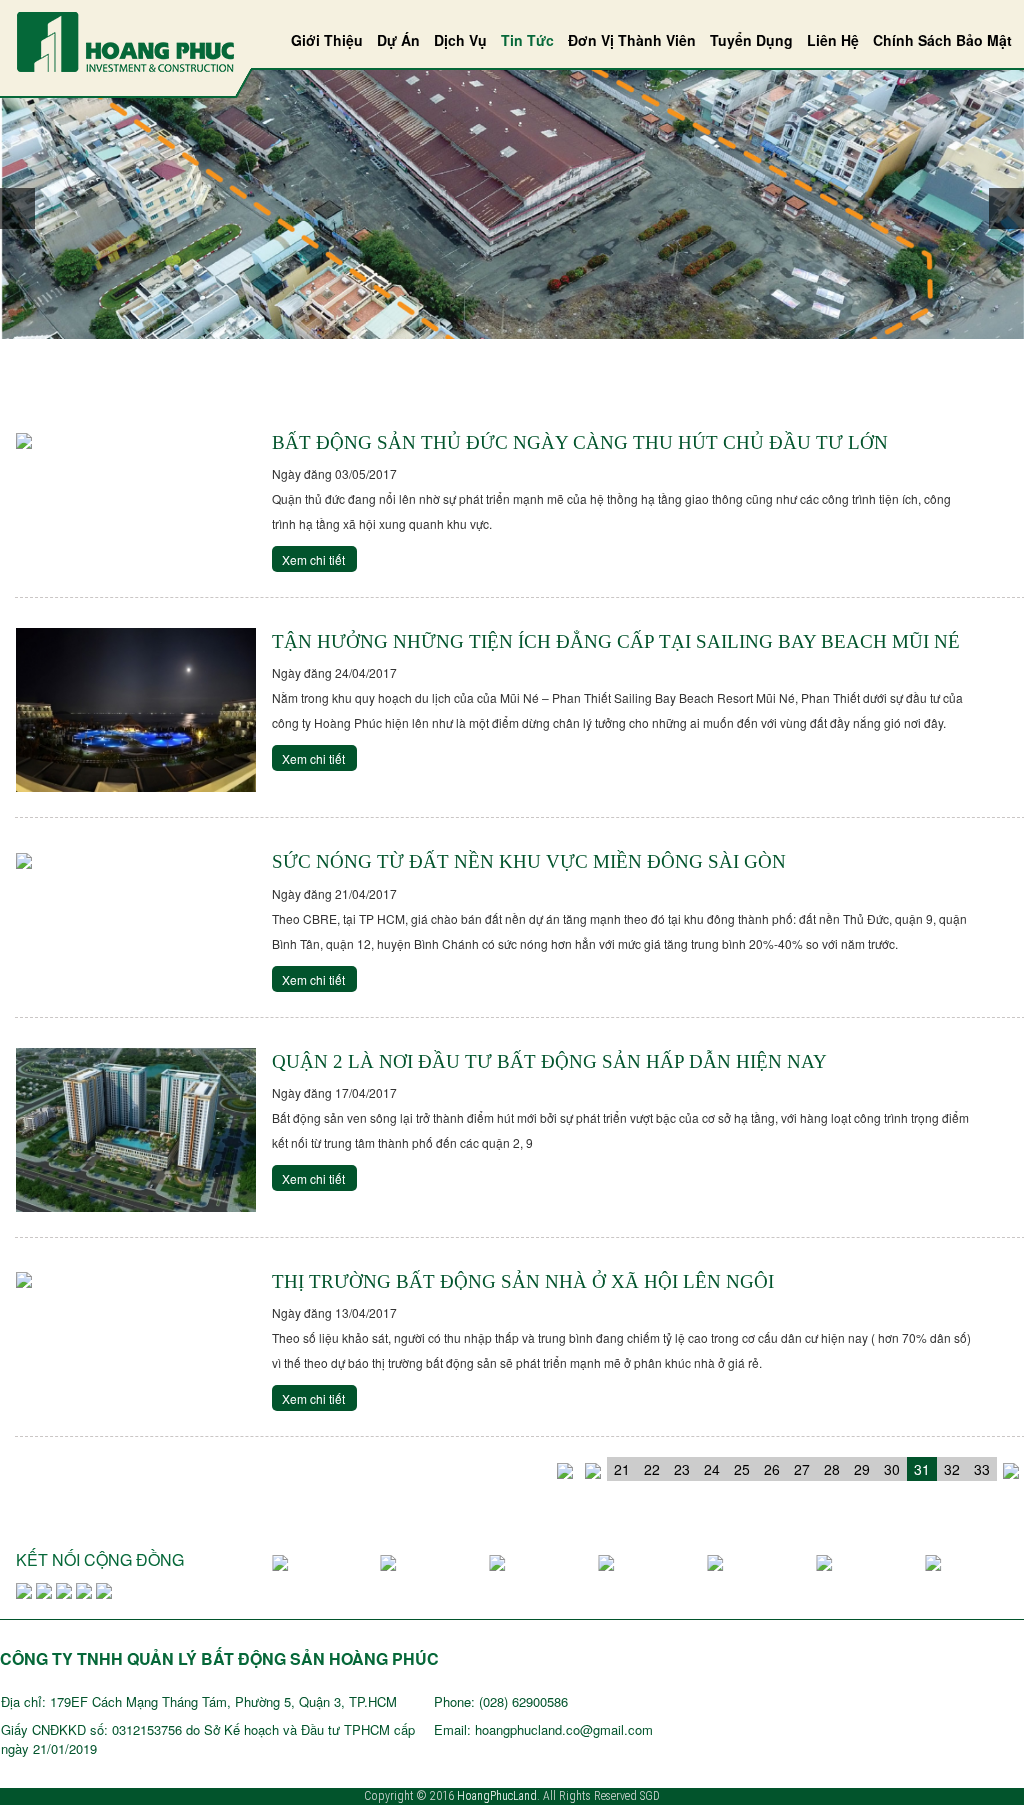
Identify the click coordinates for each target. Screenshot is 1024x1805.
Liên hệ (833, 40)
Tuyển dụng (751, 40)
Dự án (398, 40)
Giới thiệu (327, 40)
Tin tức (527, 40)
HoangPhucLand (497, 1796)
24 (712, 1469)
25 (742, 1469)
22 (652, 1469)
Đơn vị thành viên (632, 40)
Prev (17, 208)
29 (862, 1469)
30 (892, 1469)
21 (622, 1469)
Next (1006, 208)
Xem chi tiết (313, 559)
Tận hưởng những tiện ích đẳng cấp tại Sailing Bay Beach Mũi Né (616, 641)
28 (832, 1469)
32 (952, 1469)
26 (772, 1469)
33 (982, 1469)
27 (802, 1469)
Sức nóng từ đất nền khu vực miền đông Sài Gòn (529, 861)
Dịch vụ (460, 40)
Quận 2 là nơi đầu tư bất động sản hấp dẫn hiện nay (549, 1061)
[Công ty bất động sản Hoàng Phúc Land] (125, 40)
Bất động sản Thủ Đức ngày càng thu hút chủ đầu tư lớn (580, 442)
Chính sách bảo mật (942, 40)
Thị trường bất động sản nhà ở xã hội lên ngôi (523, 1281)
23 (682, 1469)
